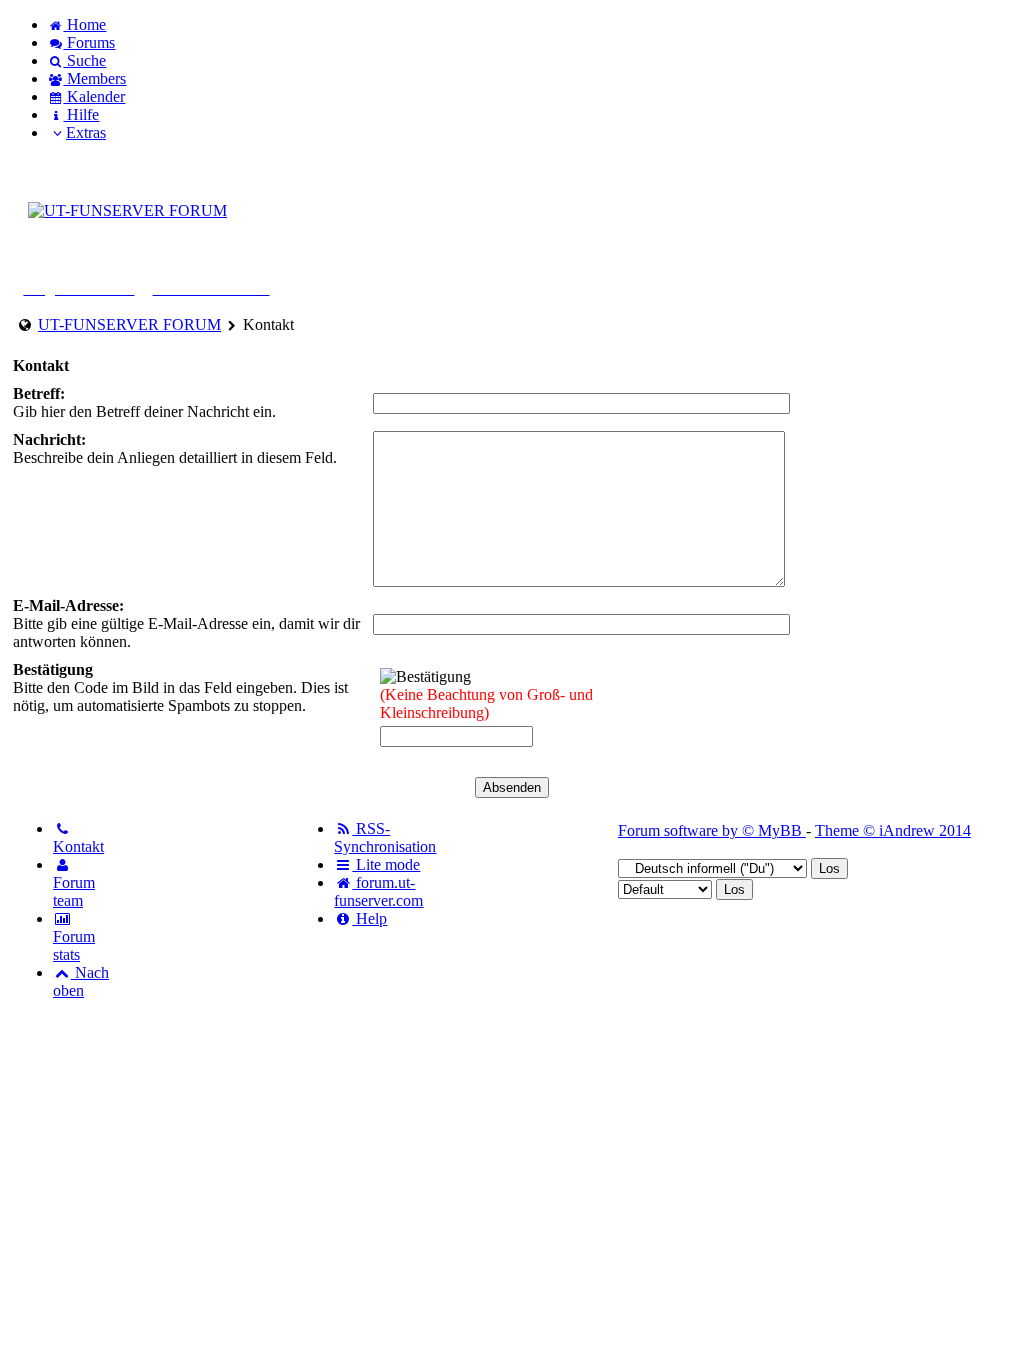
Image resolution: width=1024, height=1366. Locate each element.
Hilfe (81, 114)
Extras (86, 132)
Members (94, 78)
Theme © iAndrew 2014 (893, 830)
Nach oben (81, 981)
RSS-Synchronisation (385, 837)
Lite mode (386, 864)
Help (369, 918)
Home (84, 24)
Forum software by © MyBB (712, 830)
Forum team (74, 891)
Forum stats (74, 945)
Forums (89, 42)
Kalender (94, 96)
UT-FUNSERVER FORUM (129, 324)
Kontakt (78, 846)
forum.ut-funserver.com (378, 891)
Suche (84, 60)
